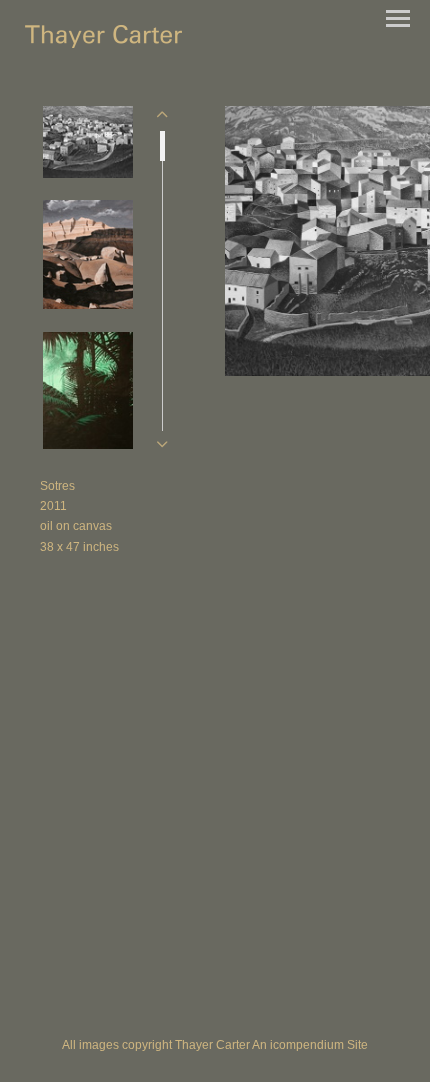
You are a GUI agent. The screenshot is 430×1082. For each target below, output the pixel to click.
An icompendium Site (310, 1045)
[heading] (103, 42)
